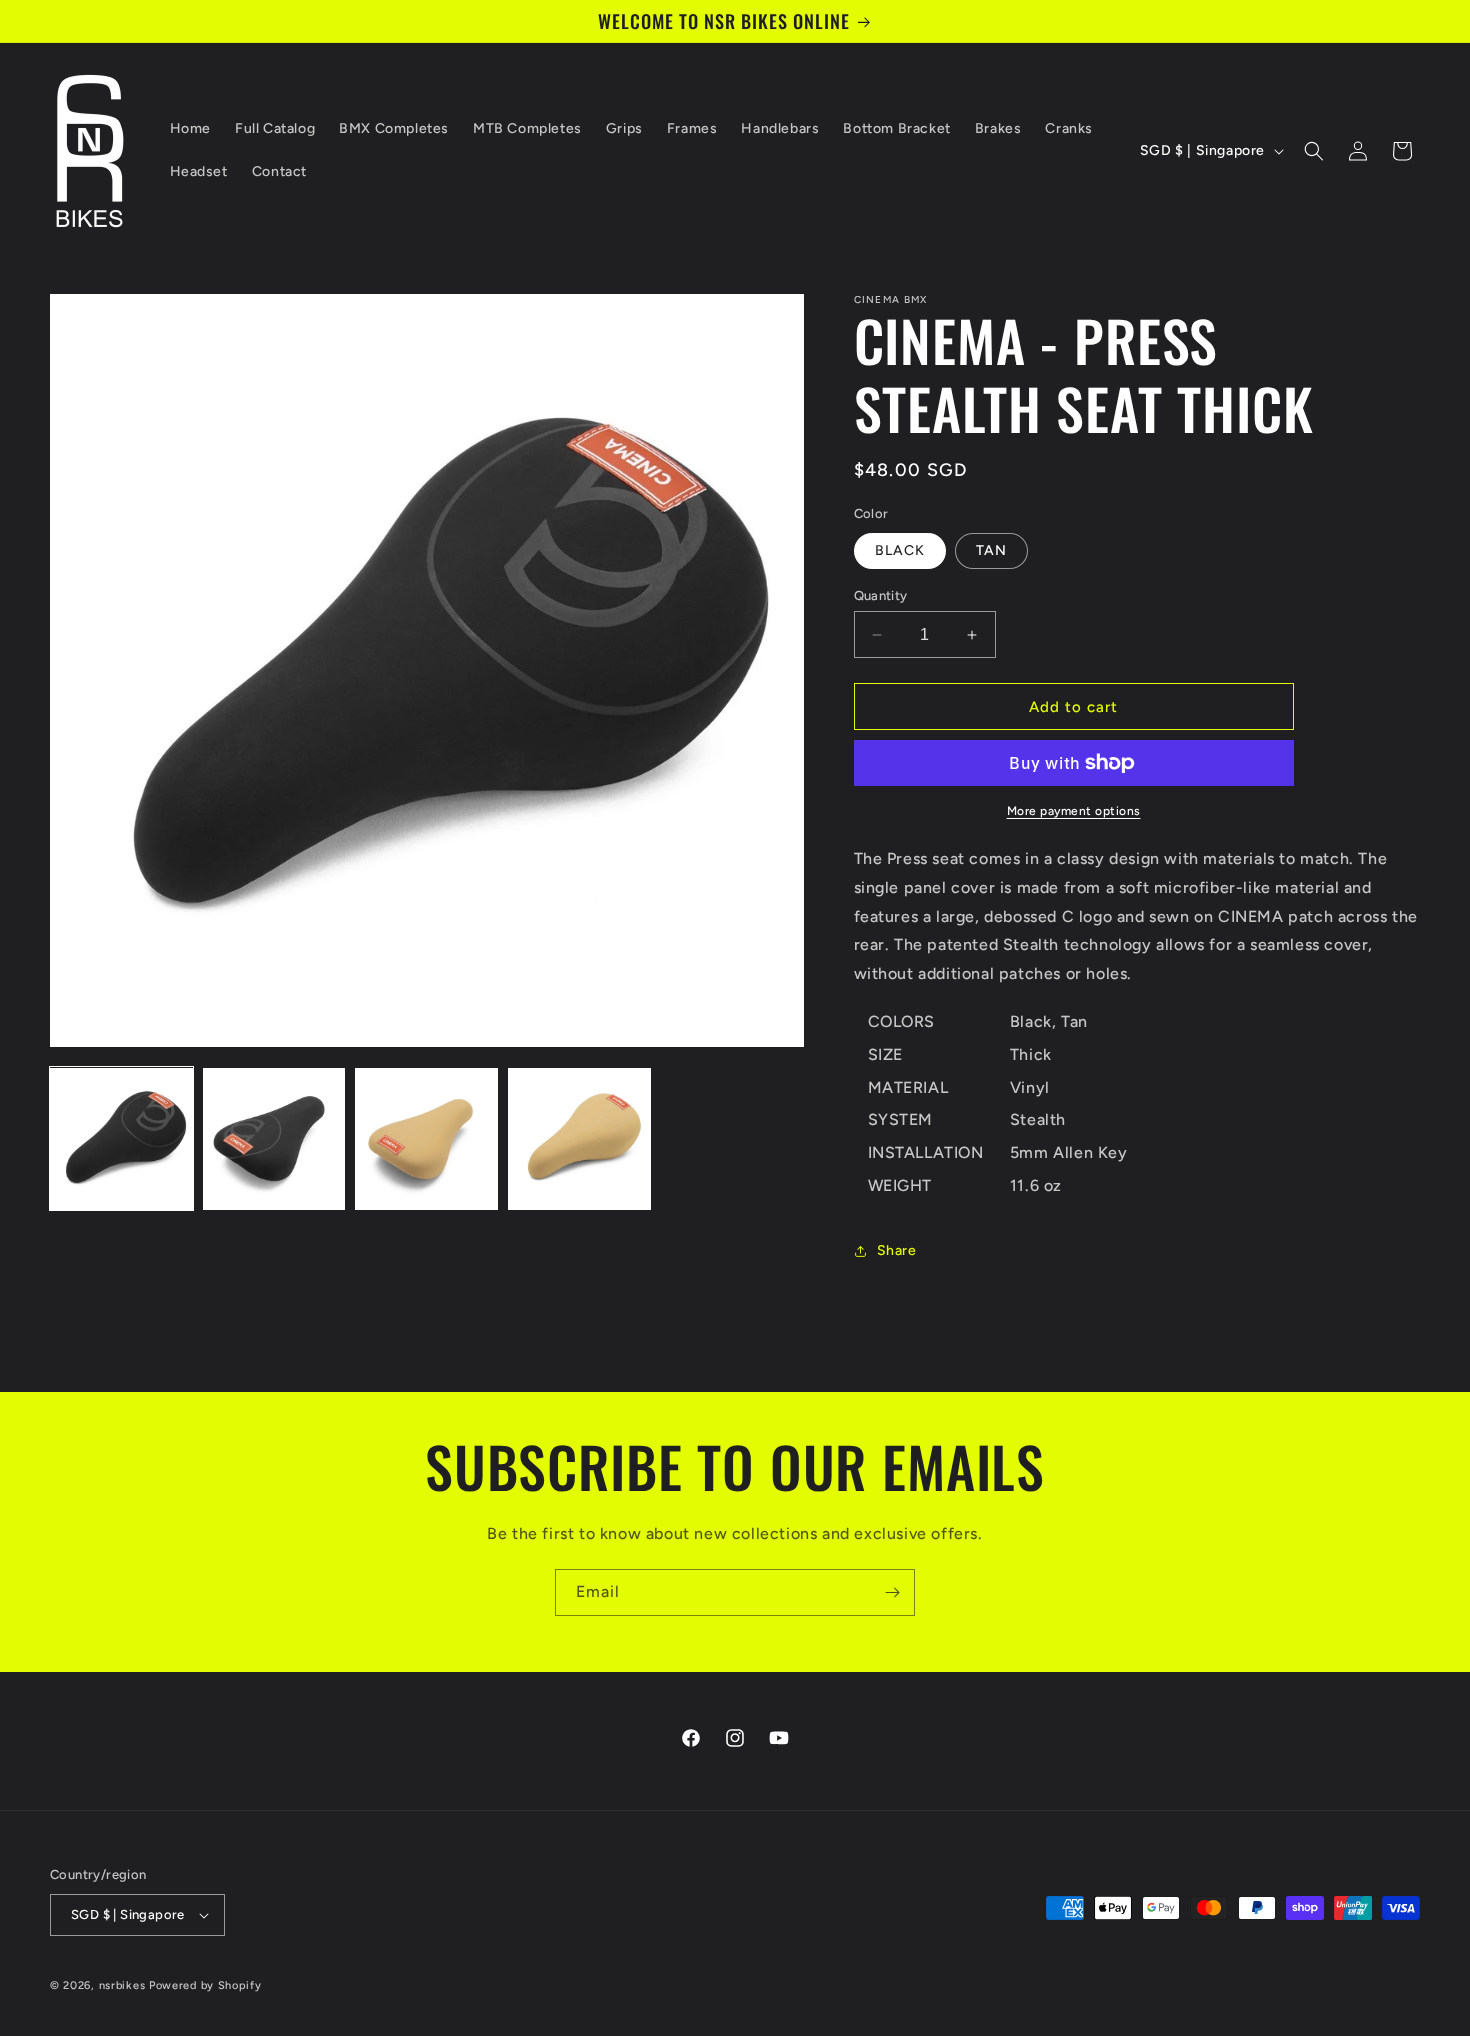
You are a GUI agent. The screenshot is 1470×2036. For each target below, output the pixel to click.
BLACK (900, 550)
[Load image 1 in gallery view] (121, 1139)
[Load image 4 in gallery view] (579, 1139)
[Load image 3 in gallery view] (426, 1139)
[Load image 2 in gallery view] (274, 1139)
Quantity (881, 595)
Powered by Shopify (205, 1985)
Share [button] (897, 1250)
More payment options (1074, 811)
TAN (991, 550)
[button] (1314, 151)
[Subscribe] (892, 1592)
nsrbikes (122, 1985)
